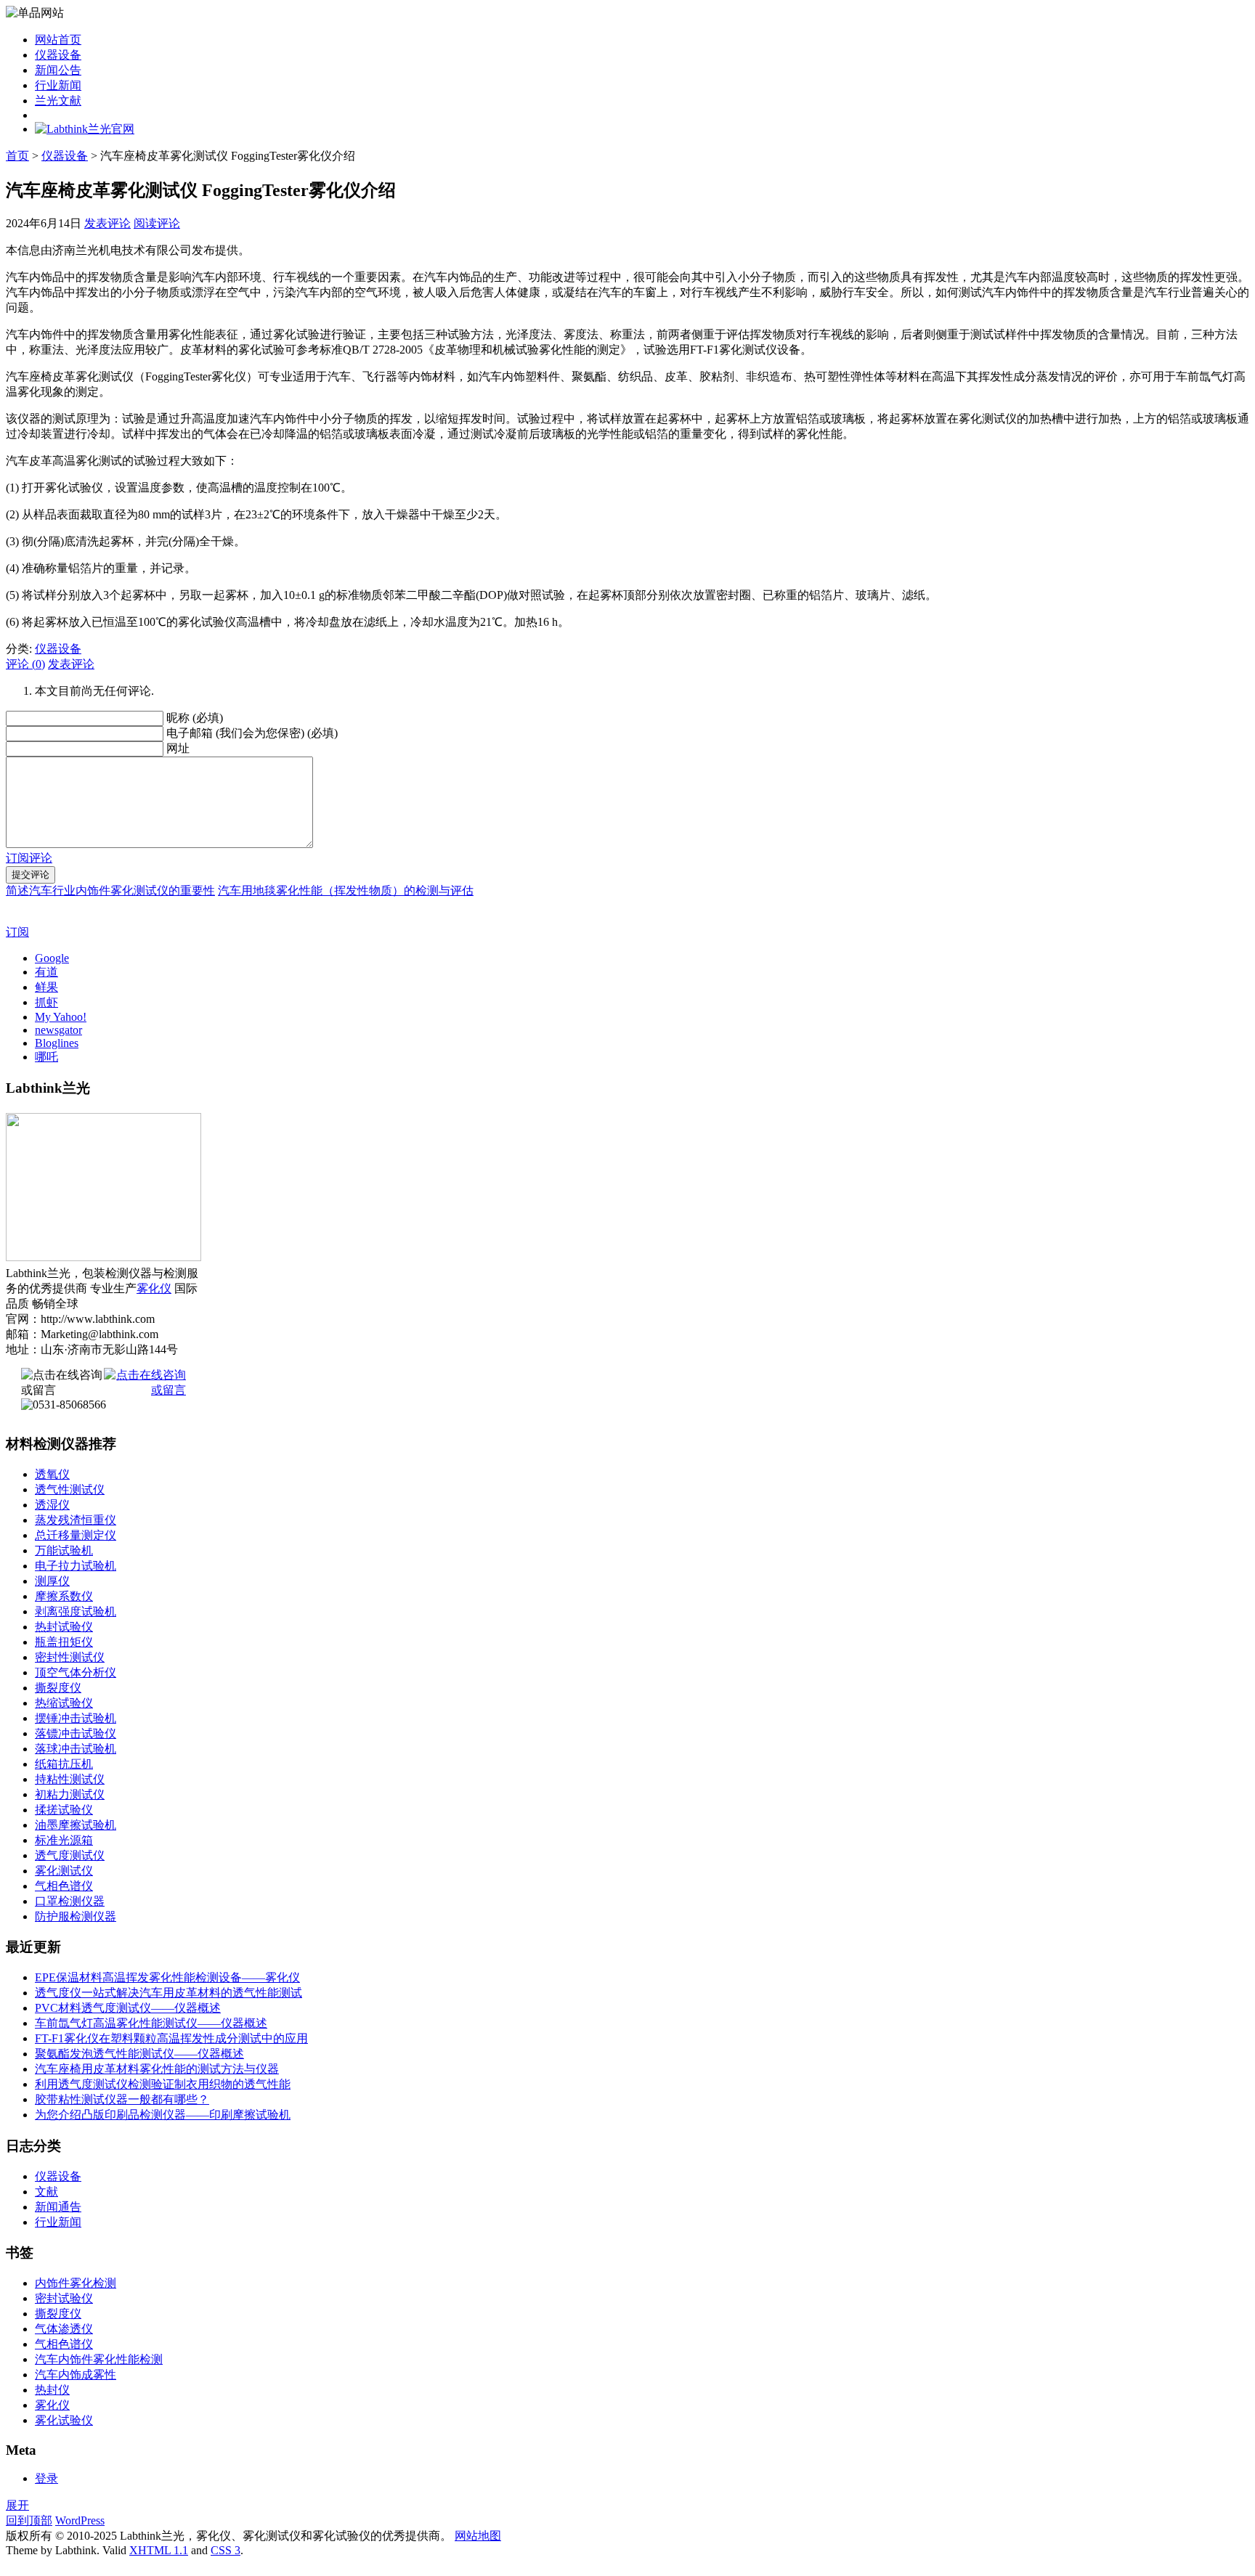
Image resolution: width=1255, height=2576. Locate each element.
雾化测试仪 (64, 1871)
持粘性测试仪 (70, 1779)
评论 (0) (25, 664)
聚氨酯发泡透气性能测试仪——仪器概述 (139, 2054)
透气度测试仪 (70, 1855)
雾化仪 (154, 1288)
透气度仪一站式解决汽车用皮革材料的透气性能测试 (168, 1993)
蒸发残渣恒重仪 (76, 1520)
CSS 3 (226, 2550)
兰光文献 (58, 101)
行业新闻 (58, 85)
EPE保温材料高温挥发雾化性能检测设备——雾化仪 (167, 1977)
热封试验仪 (64, 1627)
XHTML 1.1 (159, 2550)
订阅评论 (29, 858)
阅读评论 (157, 223)
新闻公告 (58, 70)
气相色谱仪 (64, 1886)
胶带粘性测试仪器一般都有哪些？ (122, 2099)
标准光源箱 (64, 1840)
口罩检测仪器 (70, 1901)
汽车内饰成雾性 (76, 2375)
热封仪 (52, 2390)
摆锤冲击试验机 (76, 1718)
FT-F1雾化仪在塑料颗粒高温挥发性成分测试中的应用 (171, 2038)
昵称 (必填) (195, 718)
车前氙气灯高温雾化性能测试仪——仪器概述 (151, 2023)
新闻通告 (58, 2207)
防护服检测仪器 (76, 1916)
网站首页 (58, 40)
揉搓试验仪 (64, 1810)
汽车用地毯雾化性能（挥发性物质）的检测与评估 (346, 890)
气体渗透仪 (64, 2329)
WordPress (80, 2520)
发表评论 (107, 223)
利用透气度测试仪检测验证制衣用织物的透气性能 (163, 2084)
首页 (17, 156)
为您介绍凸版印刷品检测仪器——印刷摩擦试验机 (163, 2115)
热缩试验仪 (64, 1703)
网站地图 (478, 2536)
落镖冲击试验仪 (76, 1733)
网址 (178, 748)
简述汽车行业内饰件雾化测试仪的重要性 (110, 890)
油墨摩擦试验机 (76, 1825)
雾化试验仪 (64, 2420)
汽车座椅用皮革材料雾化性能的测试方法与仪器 (157, 2069)
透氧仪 (52, 1474)
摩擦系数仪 (64, 1596)
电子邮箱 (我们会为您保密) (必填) (252, 733)
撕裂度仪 (58, 1688)
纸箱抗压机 (64, 1764)
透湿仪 (52, 1505)
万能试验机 (64, 1550)
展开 (17, 2505)
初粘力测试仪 (70, 1794)
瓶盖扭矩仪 (64, 1642)
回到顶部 (29, 2520)
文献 (46, 2192)
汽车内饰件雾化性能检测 (99, 2359)
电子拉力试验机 (76, 1566)
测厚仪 (52, 1581)
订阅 (17, 932)
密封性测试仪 (70, 1657)
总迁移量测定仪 (76, 1535)
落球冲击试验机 (76, 1749)
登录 (46, 2478)
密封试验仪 (64, 2298)
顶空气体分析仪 (76, 1672)
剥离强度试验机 (76, 1611)
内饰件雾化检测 (76, 2283)
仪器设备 (58, 55)
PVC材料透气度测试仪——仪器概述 (128, 2008)
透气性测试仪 (70, 1489)
